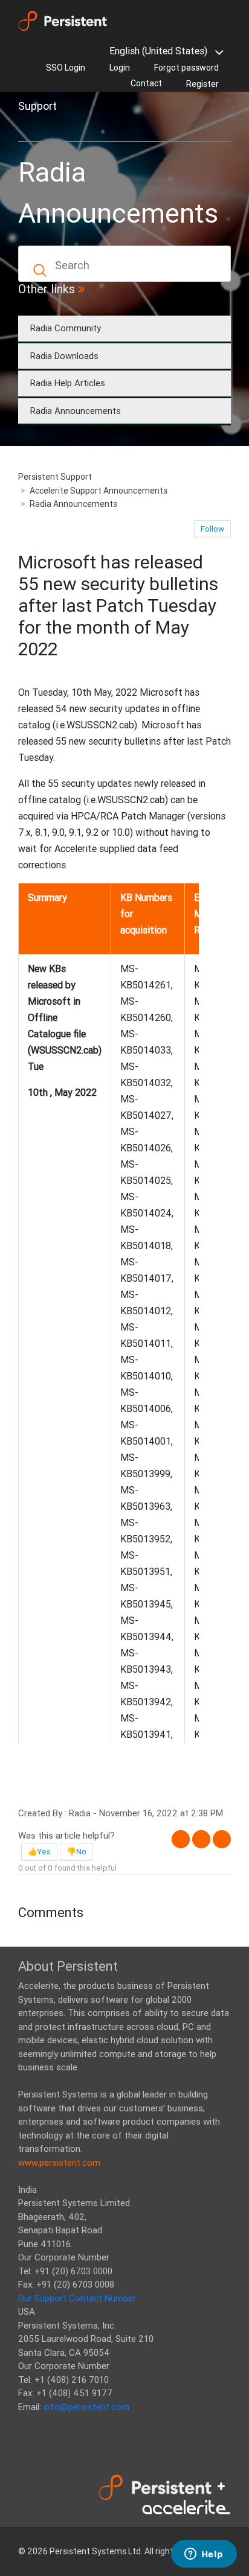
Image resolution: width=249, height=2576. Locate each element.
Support (37, 106)
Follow (212, 529)
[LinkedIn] (222, 1839)
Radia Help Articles (68, 383)
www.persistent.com (59, 2162)
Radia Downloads (64, 356)
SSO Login (66, 68)
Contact (146, 83)
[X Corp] (201, 1839)
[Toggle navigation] (35, 127)
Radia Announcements (76, 411)
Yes (44, 1852)
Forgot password (186, 68)
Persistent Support (55, 477)
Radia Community (66, 328)
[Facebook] (181, 1839)
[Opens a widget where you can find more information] (204, 2555)
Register (202, 84)
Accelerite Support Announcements (99, 491)
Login (120, 68)
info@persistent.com (86, 2407)
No (81, 1852)
